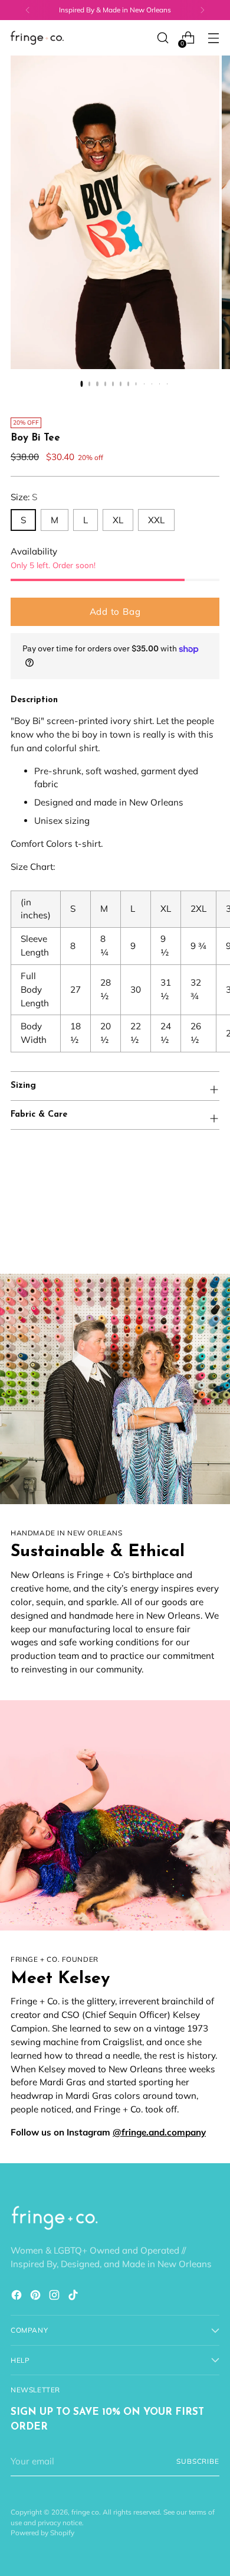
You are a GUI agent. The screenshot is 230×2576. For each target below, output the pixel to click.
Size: (24, 497)
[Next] (202, 10)
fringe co (85, 2512)
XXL (156, 520)
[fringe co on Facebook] (18, 2297)
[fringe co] (37, 38)
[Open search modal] (162, 38)
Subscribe (198, 2461)
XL (118, 520)
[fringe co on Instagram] (55, 2297)
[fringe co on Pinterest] (37, 2297)
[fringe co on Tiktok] (74, 2297)
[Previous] (28, 10)
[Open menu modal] (213, 38)
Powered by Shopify (42, 2533)
